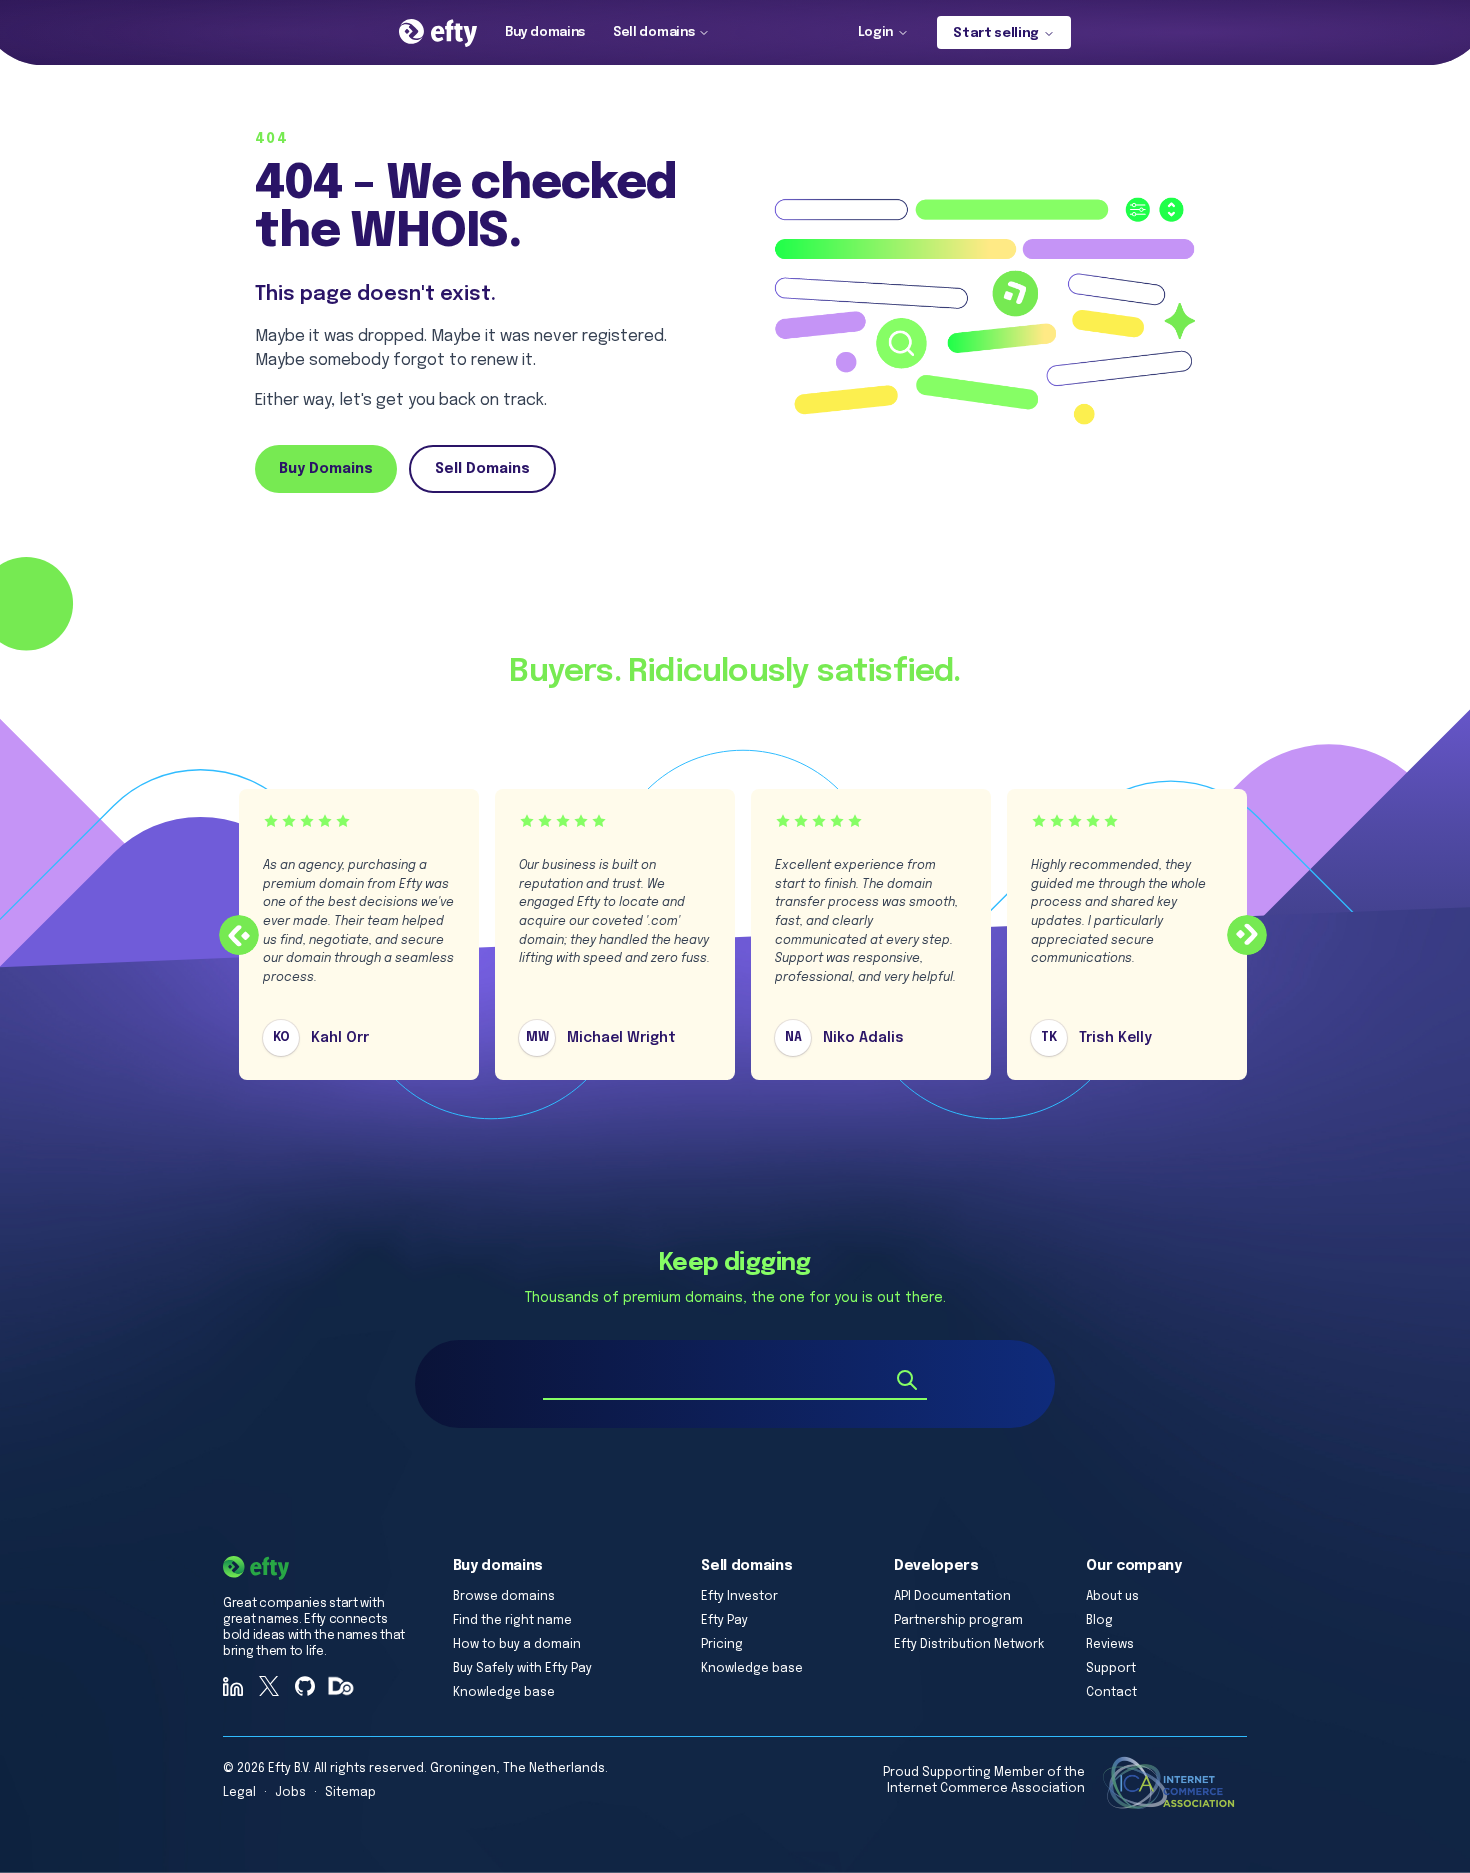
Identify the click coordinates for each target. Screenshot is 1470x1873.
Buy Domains (326, 469)
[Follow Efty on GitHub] (305, 1686)
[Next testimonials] (1247, 935)
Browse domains (504, 1597)
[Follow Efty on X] (269, 1686)
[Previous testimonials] (239, 935)
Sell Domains (482, 469)
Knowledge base (504, 1693)
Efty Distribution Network (969, 1645)
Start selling (996, 33)
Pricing (722, 1645)
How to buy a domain (517, 1645)
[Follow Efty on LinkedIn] (233, 1686)
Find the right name (512, 1621)
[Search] (907, 1380)
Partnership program (958, 1621)
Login (875, 32)
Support (1111, 1669)
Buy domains (545, 32)
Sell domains (653, 32)
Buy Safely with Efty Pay (522, 1669)
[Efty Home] (438, 33)
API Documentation (952, 1597)
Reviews (1110, 1645)
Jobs (290, 1793)
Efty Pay (724, 1621)
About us (1112, 1597)
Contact (1111, 1693)
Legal (239, 1793)
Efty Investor (739, 1597)
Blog (1099, 1621)
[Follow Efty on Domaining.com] (341, 1686)
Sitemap (350, 1793)
